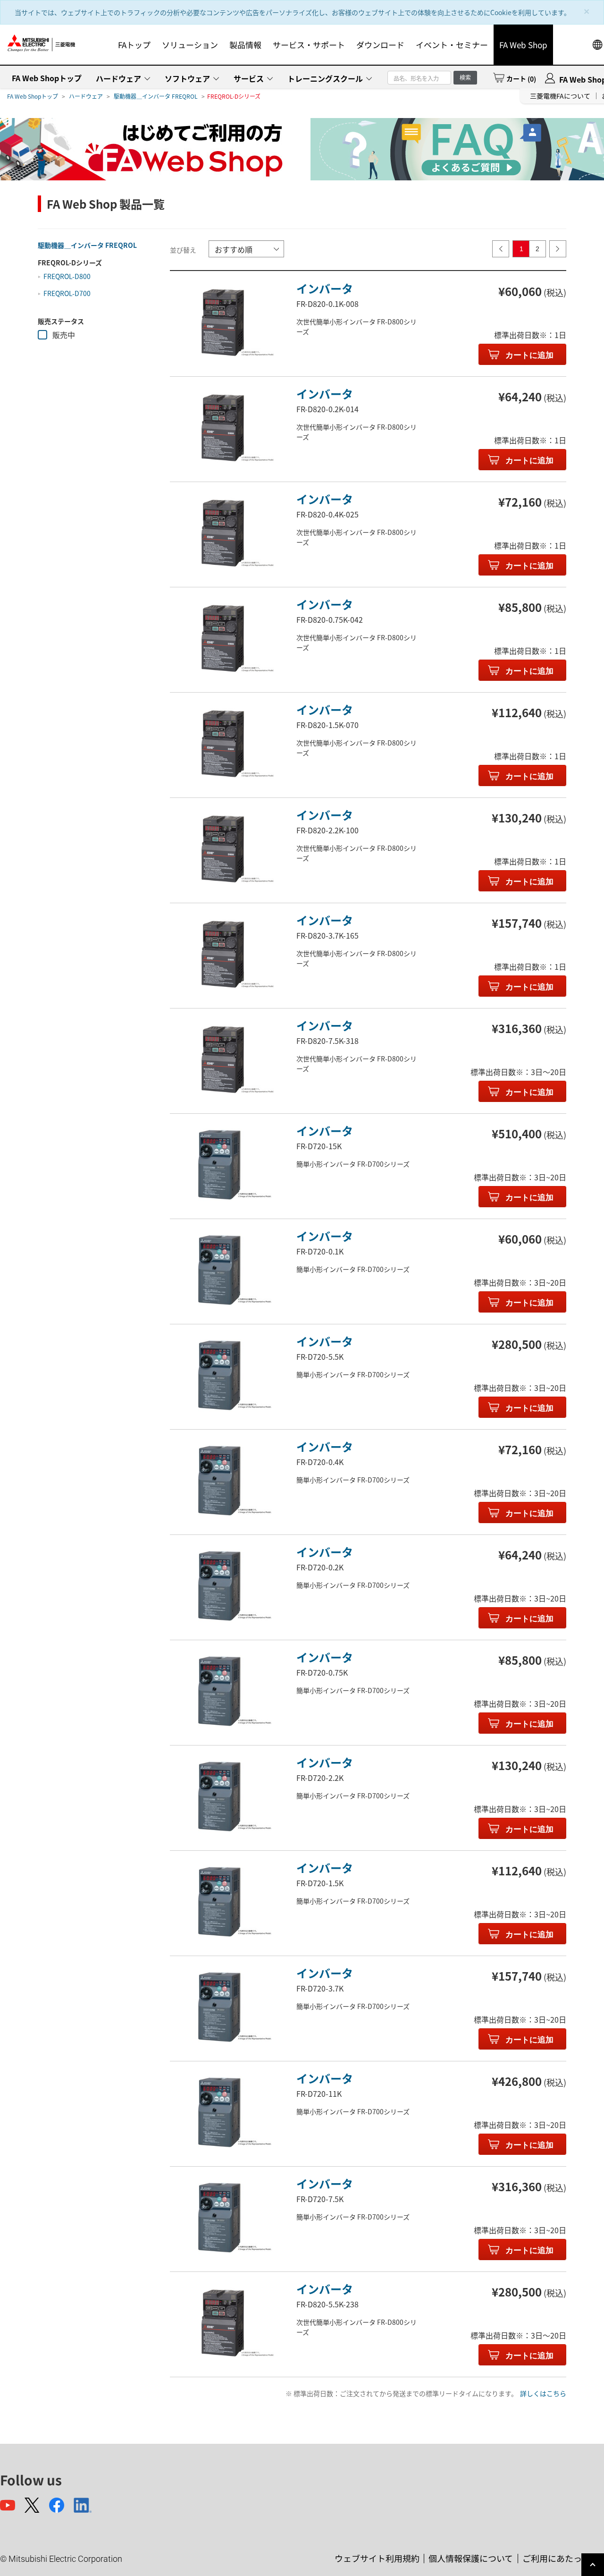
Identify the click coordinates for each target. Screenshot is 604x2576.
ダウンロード (380, 45)
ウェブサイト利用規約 (377, 2558)
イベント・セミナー (452, 45)
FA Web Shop (523, 45)
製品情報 (245, 45)
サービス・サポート (309, 45)
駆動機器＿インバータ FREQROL (156, 96)
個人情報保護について (471, 2558)
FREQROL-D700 (67, 293)
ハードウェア (118, 78)
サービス (249, 78)
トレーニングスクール (325, 78)
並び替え (183, 250)
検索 (465, 77)
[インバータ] (223, 323)
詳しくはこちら (543, 2393)
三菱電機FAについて (560, 96)
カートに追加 (528, 355)
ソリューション (190, 45)
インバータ (325, 288)
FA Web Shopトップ (47, 78)
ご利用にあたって (556, 2558)
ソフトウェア (187, 78)
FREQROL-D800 (67, 276)
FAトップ (134, 45)
